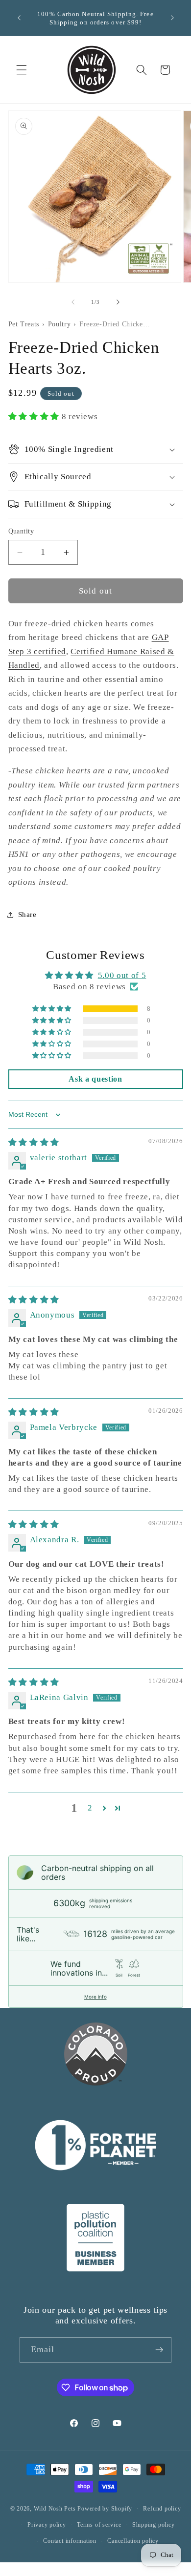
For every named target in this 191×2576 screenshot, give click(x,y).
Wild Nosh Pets (55, 2509)
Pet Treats (24, 324)
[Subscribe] (159, 2350)
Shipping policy (154, 2525)
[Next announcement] (172, 18)
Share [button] (27, 914)
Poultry (60, 324)
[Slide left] (73, 302)
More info (95, 1997)
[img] (34, 1142)
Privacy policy (47, 2525)
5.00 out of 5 (122, 975)
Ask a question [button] (95, 1079)
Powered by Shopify (105, 2509)
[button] (22, 70)
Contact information (70, 2541)
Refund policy (162, 2509)
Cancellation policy (133, 2541)
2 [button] (90, 1808)
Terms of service (99, 2525)
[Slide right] (118, 302)
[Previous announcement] (19, 18)
